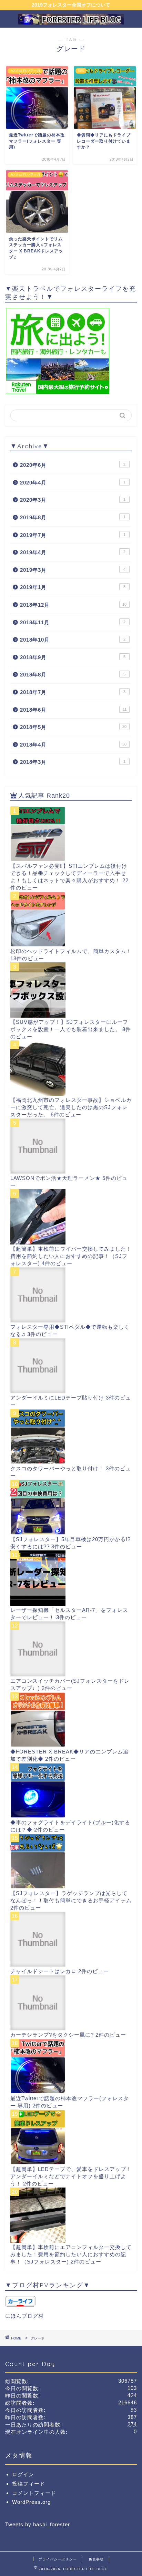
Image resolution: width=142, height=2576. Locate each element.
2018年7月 (73, 692)
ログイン (23, 2474)
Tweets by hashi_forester (38, 2524)
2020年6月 (73, 465)
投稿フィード (29, 2484)
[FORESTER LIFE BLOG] (71, 21)
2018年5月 (73, 727)
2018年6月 (73, 710)
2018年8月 (73, 675)
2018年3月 (73, 762)
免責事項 (96, 2559)
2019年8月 (73, 517)
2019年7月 (73, 535)
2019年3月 (73, 570)
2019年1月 (73, 587)
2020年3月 (73, 500)
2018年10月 (73, 640)
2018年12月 (73, 605)
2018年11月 (73, 622)
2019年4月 (73, 552)
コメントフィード (34, 2493)
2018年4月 (73, 745)
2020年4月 (73, 483)
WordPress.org (31, 2502)
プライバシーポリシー (58, 2559)
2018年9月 (73, 657)
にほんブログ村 (24, 2316)
